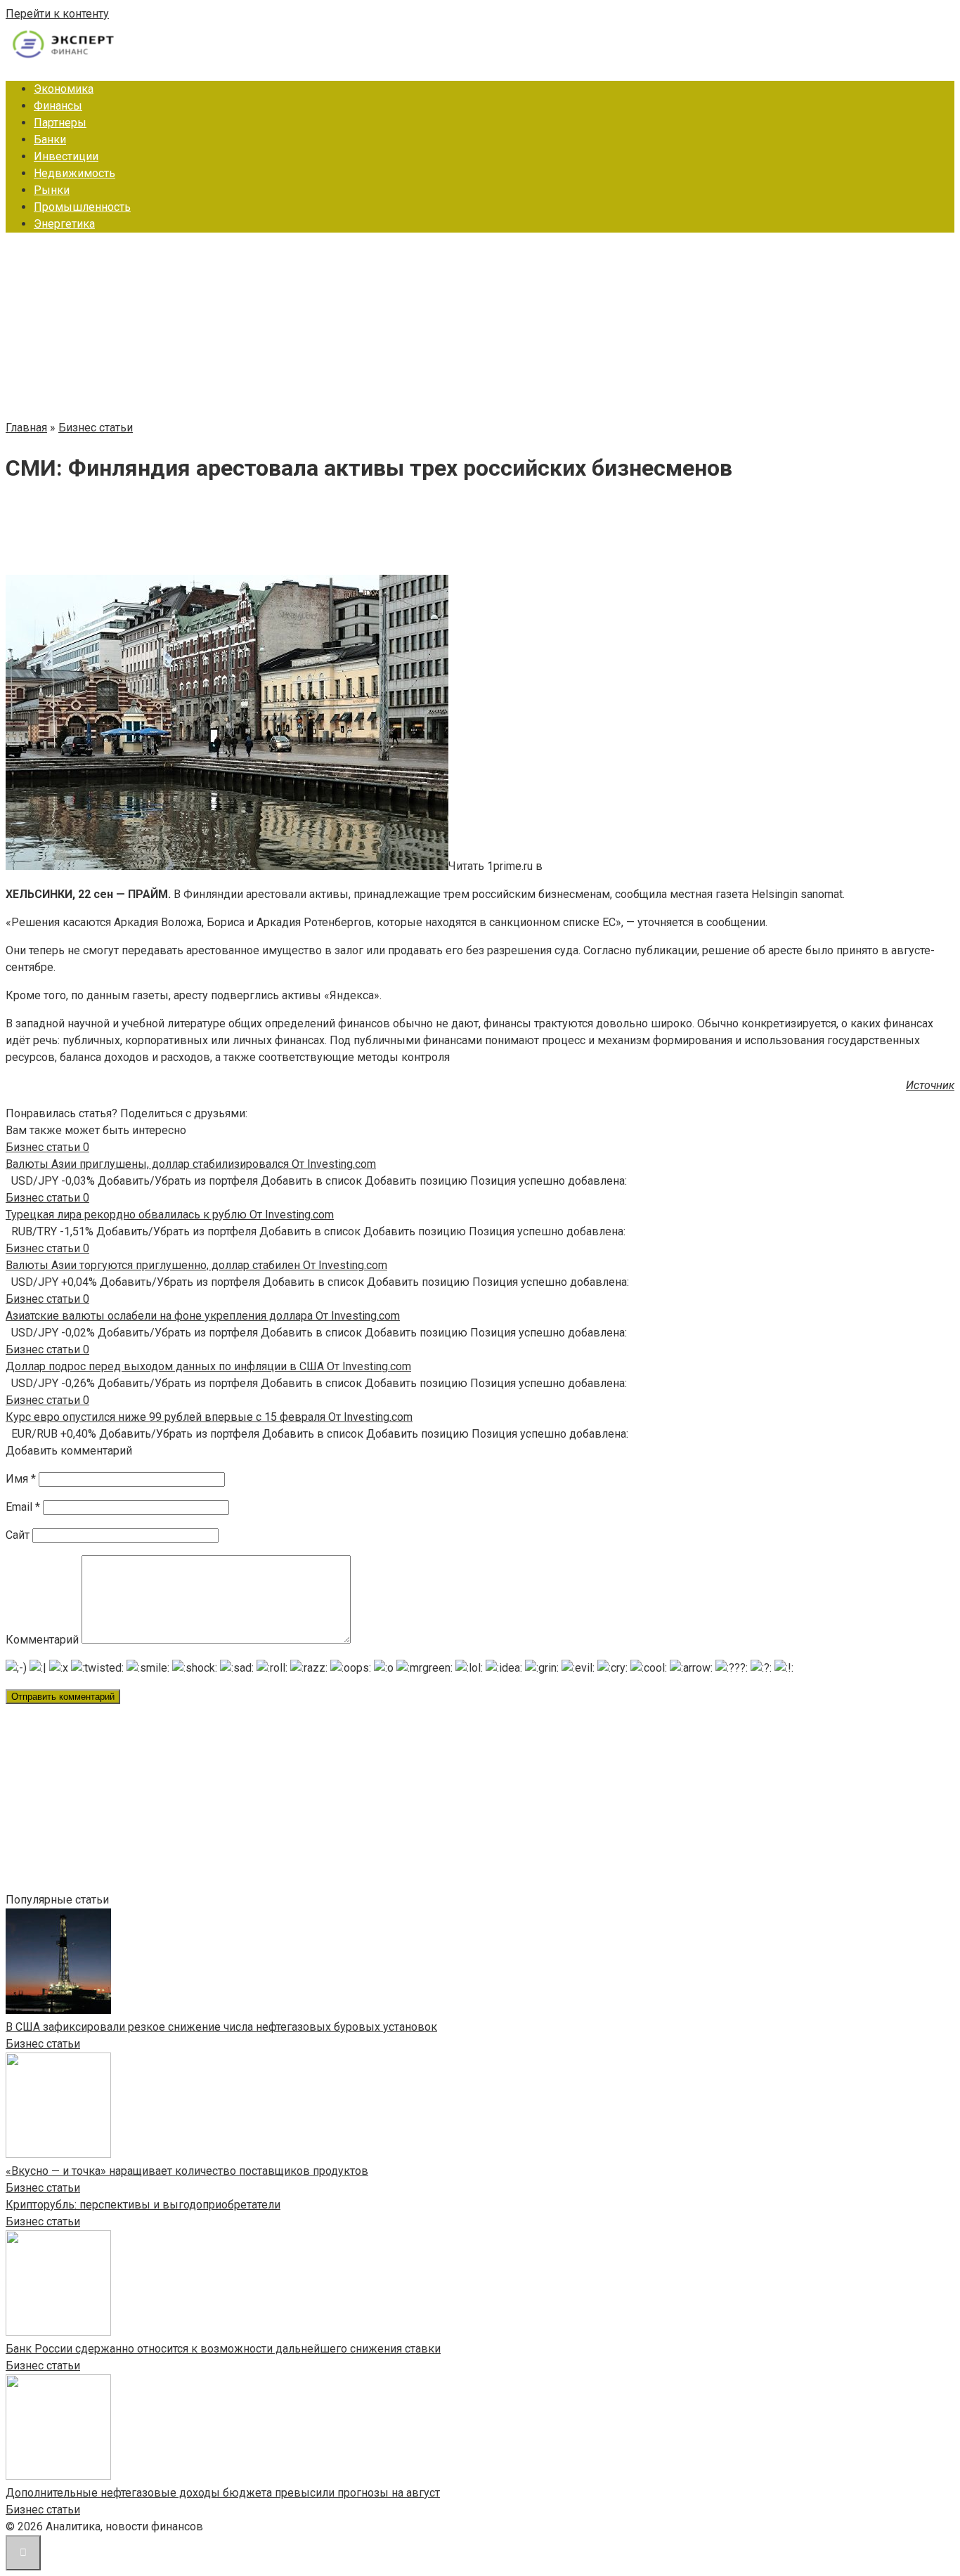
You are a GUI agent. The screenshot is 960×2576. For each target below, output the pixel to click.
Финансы (58, 106)
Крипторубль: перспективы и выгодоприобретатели (143, 2205)
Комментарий (42, 1640)
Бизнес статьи (43, 2044)
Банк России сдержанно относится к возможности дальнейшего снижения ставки (223, 2349)
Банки (50, 139)
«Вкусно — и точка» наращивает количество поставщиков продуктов (187, 2171)
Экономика (64, 89)
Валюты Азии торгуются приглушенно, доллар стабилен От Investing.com (196, 1265)
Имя (21, 1479)
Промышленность (82, 207)
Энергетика (64, 224)
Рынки (52, 190)
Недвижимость (74, 173)
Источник (930, 1085)
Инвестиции (66, 156)
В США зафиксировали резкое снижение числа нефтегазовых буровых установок (221, 2027)
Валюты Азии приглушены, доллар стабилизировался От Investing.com (191, 1164)
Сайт (18, 1535)
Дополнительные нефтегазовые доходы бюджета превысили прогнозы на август (223, 2493)
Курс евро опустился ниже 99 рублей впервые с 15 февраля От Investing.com (209, 1417)
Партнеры (60, 123)
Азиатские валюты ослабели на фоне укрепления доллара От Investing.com (203, 1316)
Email (23, 1507)
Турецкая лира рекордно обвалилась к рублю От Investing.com (170, 1215)
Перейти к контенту (57, 14)
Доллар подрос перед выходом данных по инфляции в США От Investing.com (208, 1366)
